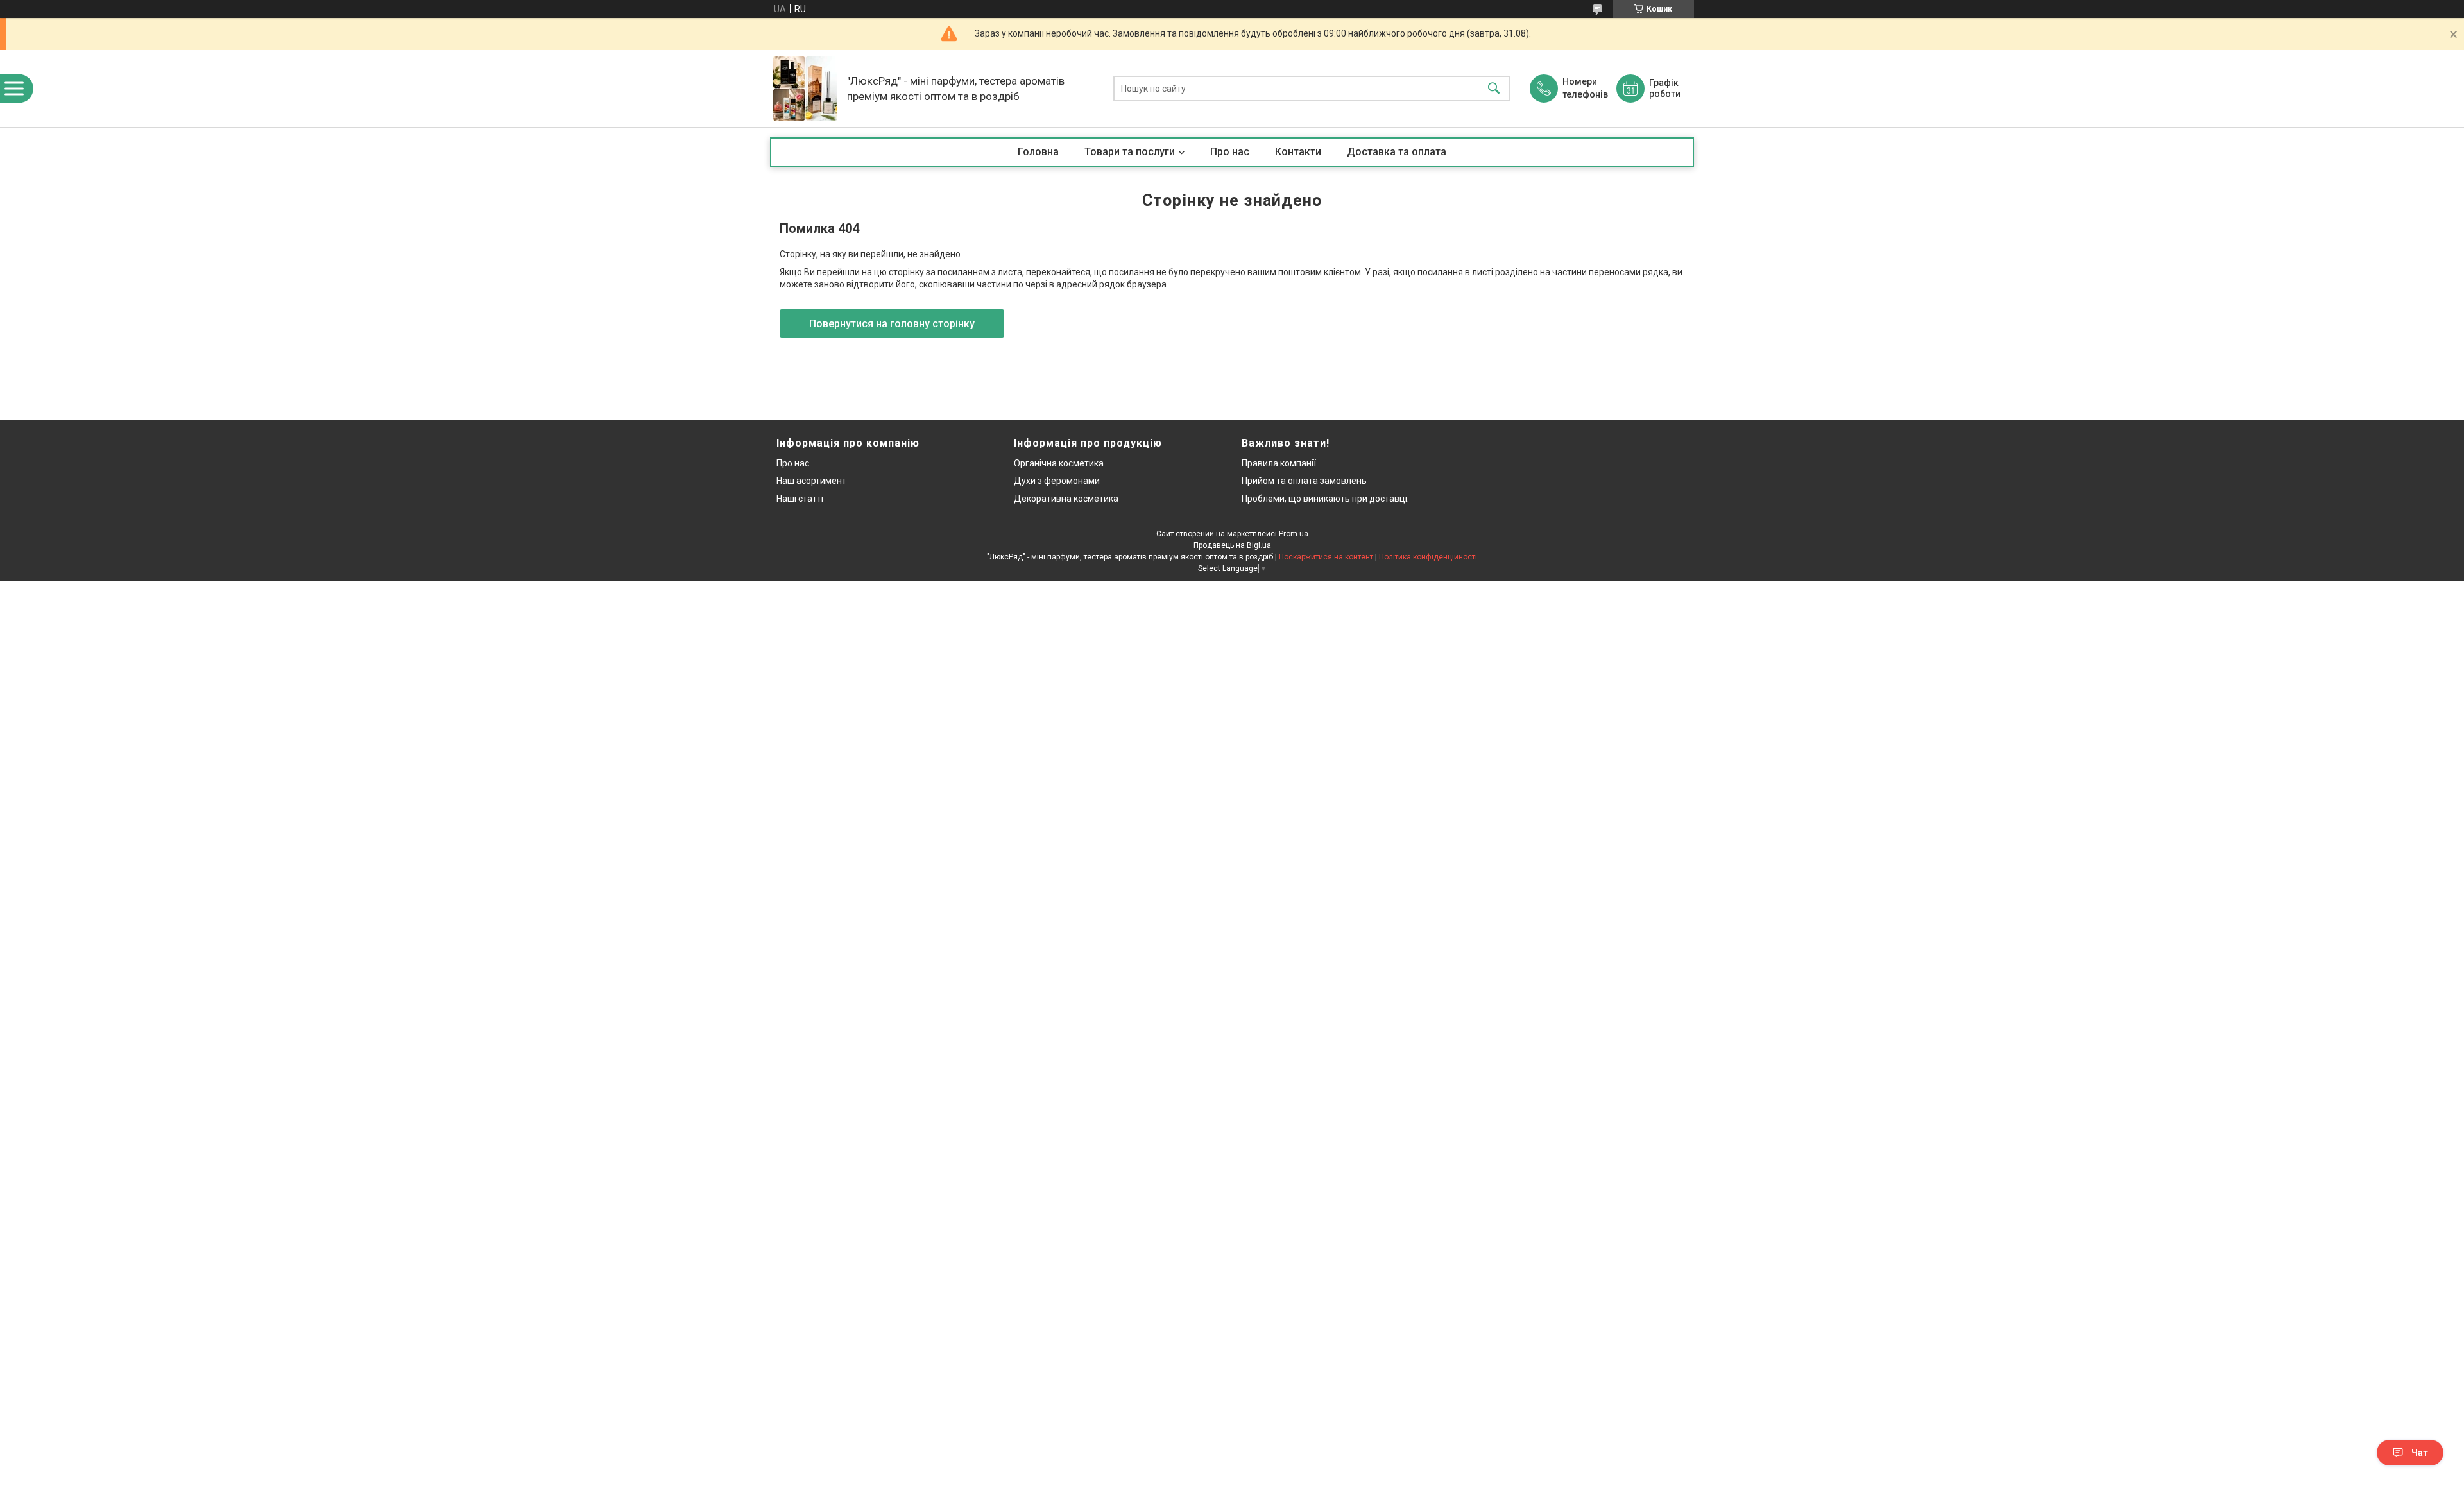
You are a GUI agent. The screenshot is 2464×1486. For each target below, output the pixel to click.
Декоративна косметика (1066, 499)
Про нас (1230, 152)
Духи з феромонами (1057, 481)
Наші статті (800, 499)
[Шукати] (1494, 89)
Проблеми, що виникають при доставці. (1325, 499)
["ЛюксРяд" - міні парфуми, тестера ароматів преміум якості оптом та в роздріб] (805, 89)
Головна (1038, 152)
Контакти (1298, 152)
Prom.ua (1294, 534)
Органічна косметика (1059, 463)
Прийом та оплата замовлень (1304, 481)
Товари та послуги (1130, 152)
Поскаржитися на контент (1326, 557)
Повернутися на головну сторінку (892, 324)
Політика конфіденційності (1428, 557)
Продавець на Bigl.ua (1232, 545)
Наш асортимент (811, 481)
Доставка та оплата (1397, 152)
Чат (2420, 1453)
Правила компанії (1279, 463)
